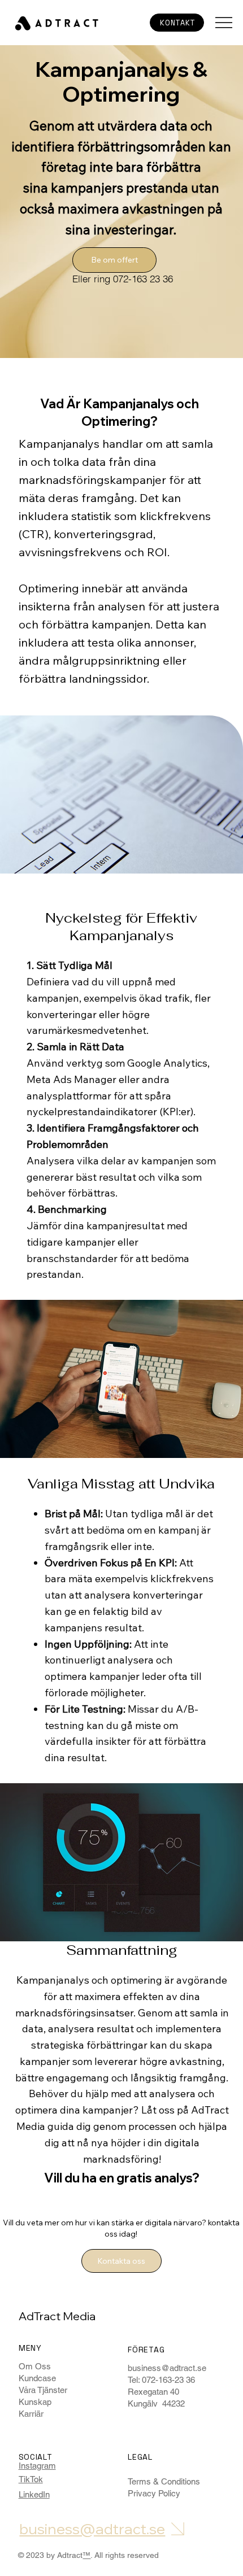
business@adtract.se (167, 2368)
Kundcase (37, 2378)
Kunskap (35, 2402)
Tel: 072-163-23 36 (161, 2380)
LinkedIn (34, 2494)
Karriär (31, 2414)
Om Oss (35, 2366)
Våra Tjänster (43, 2390)
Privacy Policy (154, 2493)
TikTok (31, 2479)
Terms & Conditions (164, 2481)
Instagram (37, 2466)
